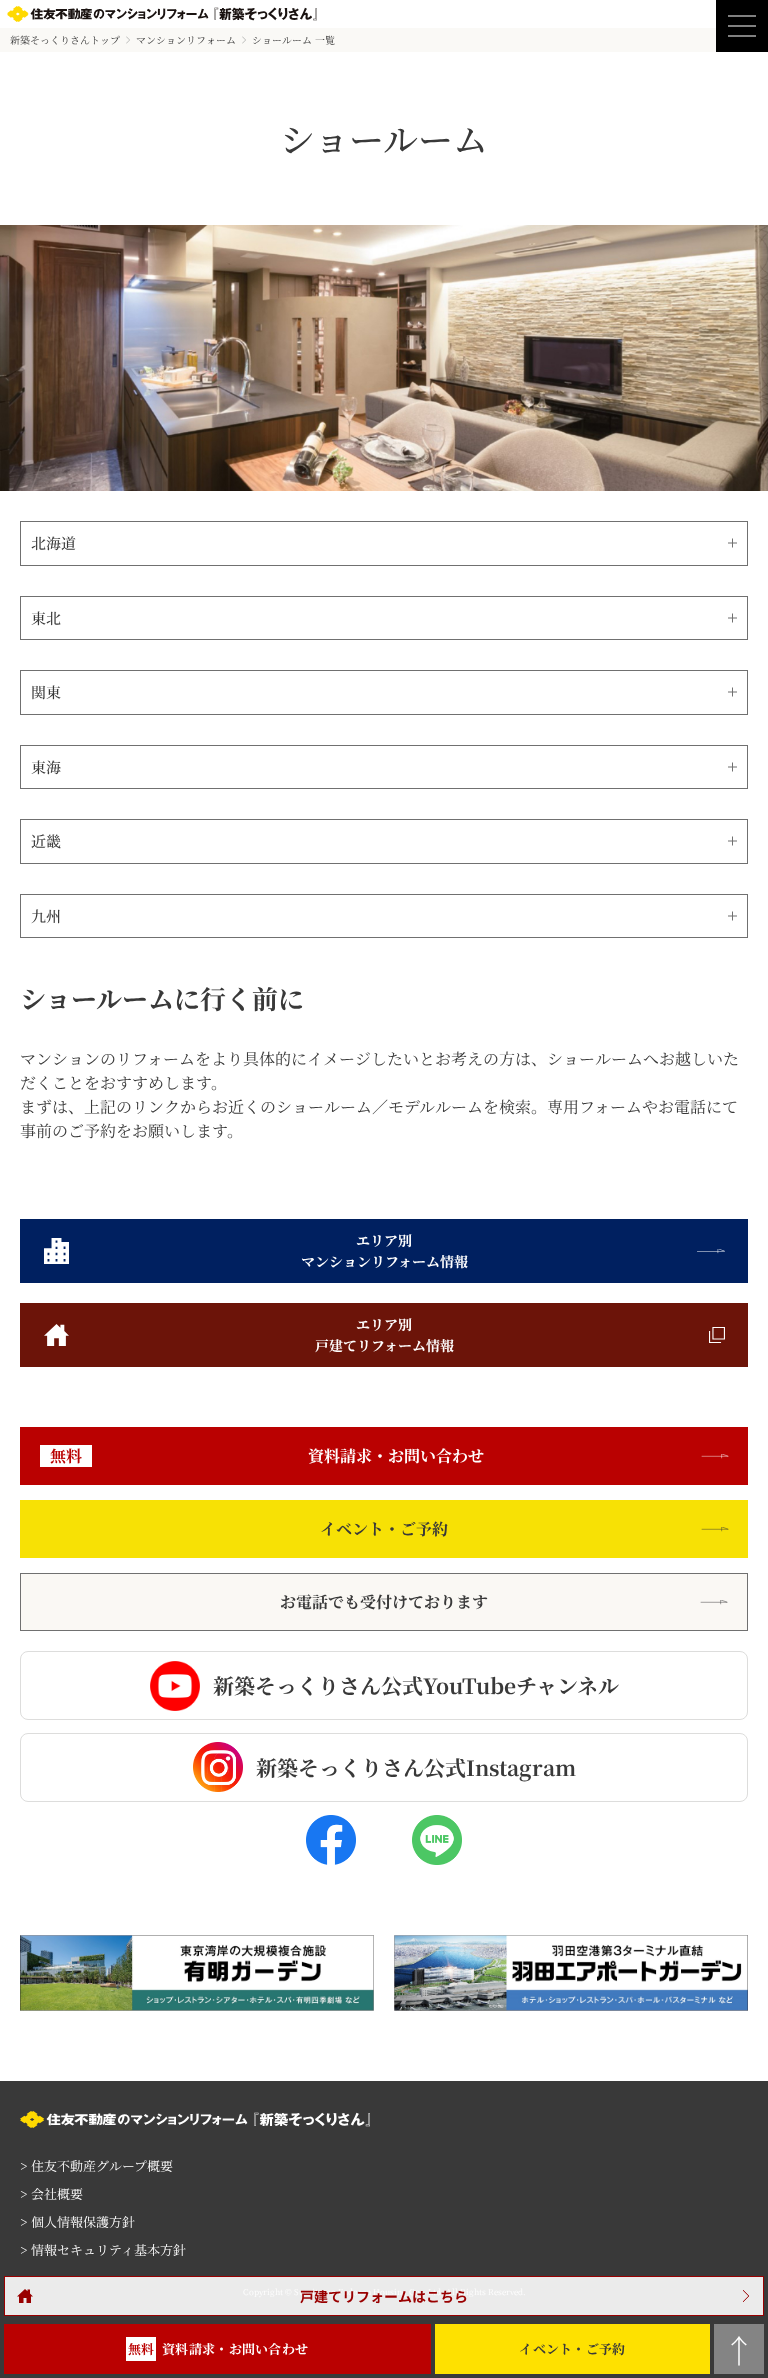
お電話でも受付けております (384, 1601)
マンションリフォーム (186, 40)
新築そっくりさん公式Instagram (416, 1767)
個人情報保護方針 (77, 2221)
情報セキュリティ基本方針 (103, 2249)
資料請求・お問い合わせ (267, 1455)
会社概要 (51, 2193)
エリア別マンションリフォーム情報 (384, 1250)
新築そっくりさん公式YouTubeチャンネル (416, 1685)
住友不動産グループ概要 (96, 2165)
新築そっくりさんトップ (65, 40)
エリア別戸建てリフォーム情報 (384, 1334)
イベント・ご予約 (384, 1528)
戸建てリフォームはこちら (384, 2296)
